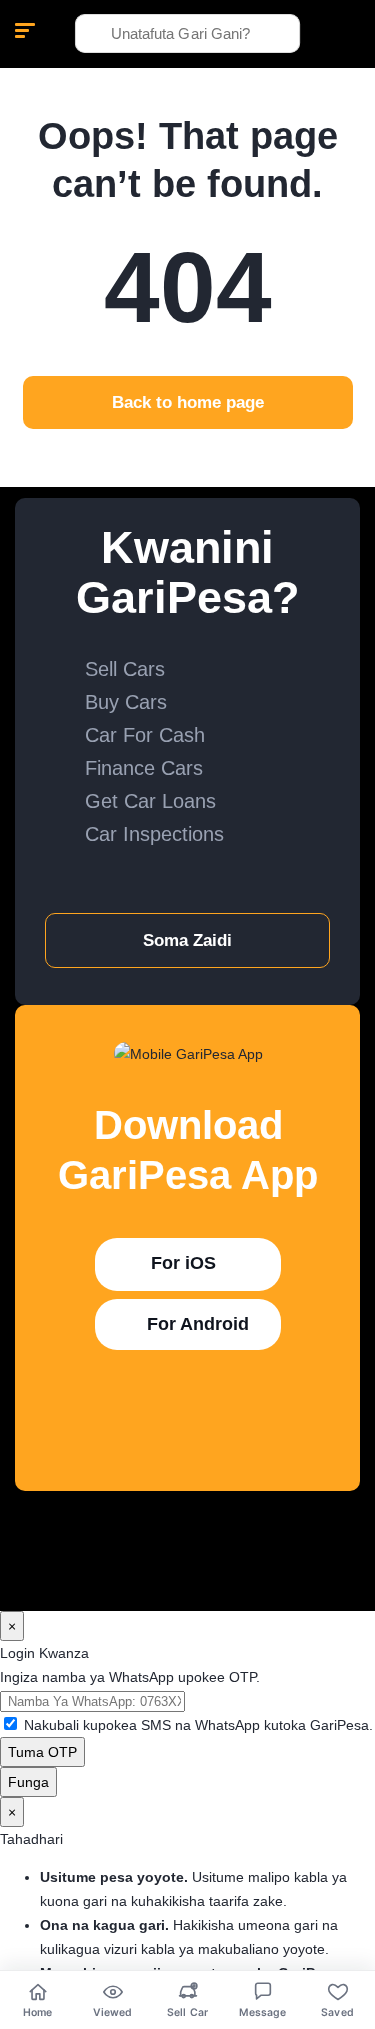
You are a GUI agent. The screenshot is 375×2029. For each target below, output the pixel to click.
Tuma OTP (42, 1752)
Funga (28, 1782)
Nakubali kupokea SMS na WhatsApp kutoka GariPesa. (198, 1725)
